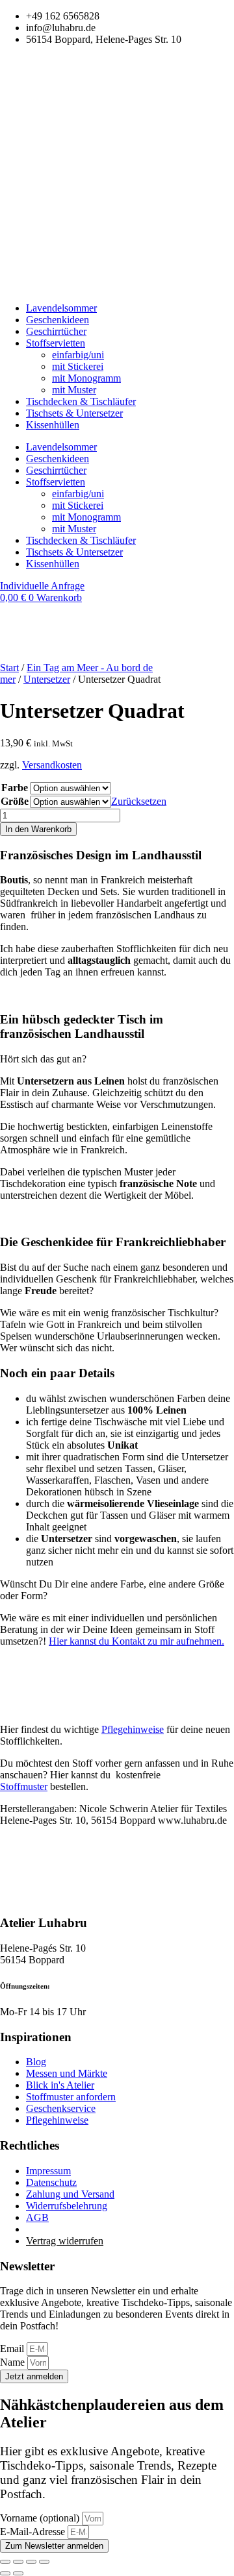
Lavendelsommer (61, 308)
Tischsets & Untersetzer (74, 413)
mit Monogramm (86, 378)
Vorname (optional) (41, 2518)
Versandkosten (52, 765)
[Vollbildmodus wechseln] (18, 2562)
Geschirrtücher (56, 331)
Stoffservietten (56, 343)
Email (13, 2349)
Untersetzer (47, 679)
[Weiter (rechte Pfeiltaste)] (18, 2573)
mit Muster (74, 390)
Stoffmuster (24, 1786)
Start (9, 668)
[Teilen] (31, 2562)
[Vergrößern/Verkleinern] (5, 2562)
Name (14, 2362)
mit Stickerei (78, 366)
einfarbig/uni (78, 355)
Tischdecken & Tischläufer (81, 401)
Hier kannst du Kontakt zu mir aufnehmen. (136, 1641)
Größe (15, 801)
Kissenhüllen (53, 425)
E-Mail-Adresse (34, 2532)
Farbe (15, 788)
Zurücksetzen (139, 801)
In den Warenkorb (38, 829)
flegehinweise (133, 1729)
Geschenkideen (58, 320)
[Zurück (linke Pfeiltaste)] (5, 2573)
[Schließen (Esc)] (44, 2562)
